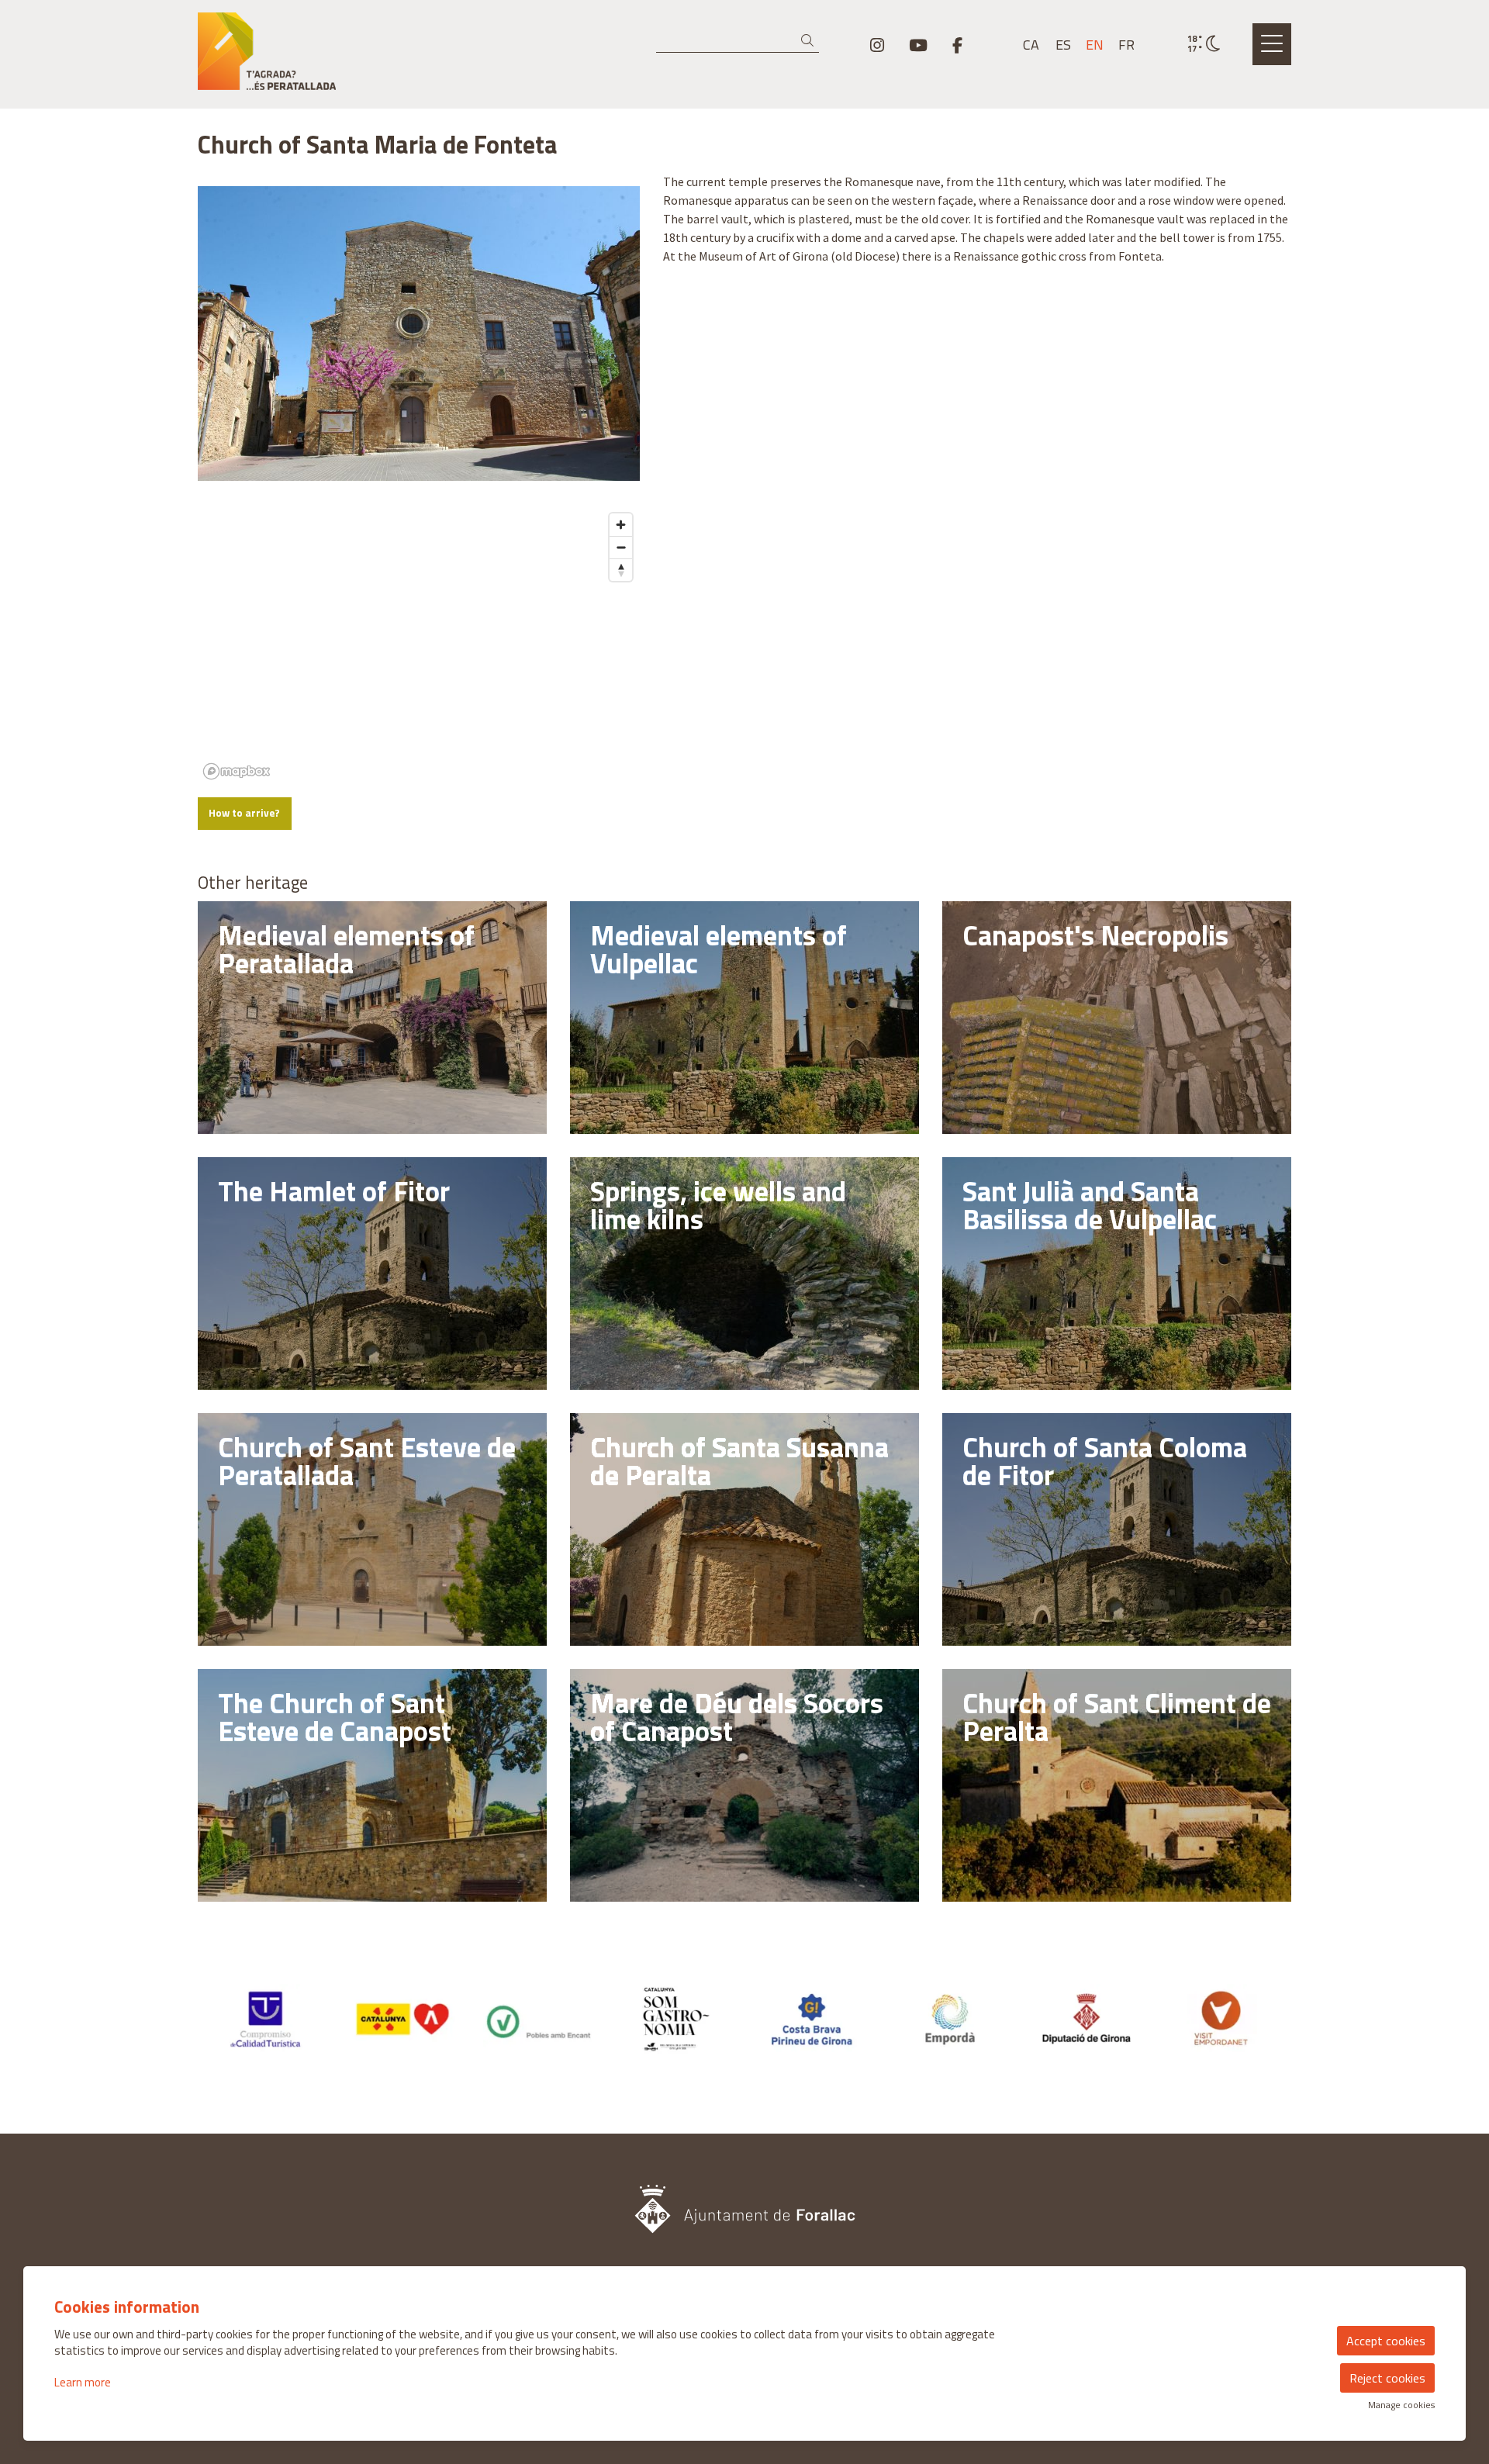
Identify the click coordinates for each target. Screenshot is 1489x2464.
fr (1126, 45)
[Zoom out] (621, 547)
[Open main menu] (1272, 44)
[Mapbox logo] (237, 771)
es (1063, 45)
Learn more (83, 2382)
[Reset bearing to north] (621, 570)
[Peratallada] (372, 57)
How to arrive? (244, 813)
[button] (810, 41)
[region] (419, 645)
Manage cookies (1401, 2405)
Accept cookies (1386, 2341)
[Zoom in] (621, 525)
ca (1031, 45)
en (1095, 45)
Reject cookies (1387, 2378)
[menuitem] (877, 45)
